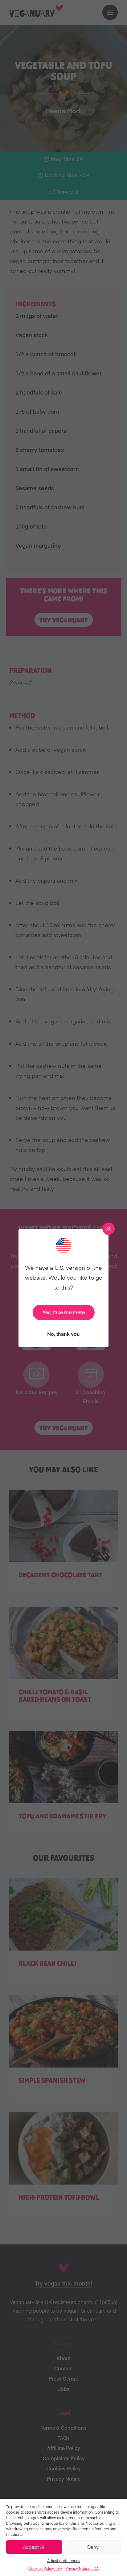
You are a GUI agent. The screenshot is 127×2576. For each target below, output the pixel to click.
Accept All (34, 2547)
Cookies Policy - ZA (45, 2568)
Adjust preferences (64, 2561)
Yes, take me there (64, 1312)
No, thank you (63, 1334)
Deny (93, 2547)
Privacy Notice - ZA (82, 2568)
